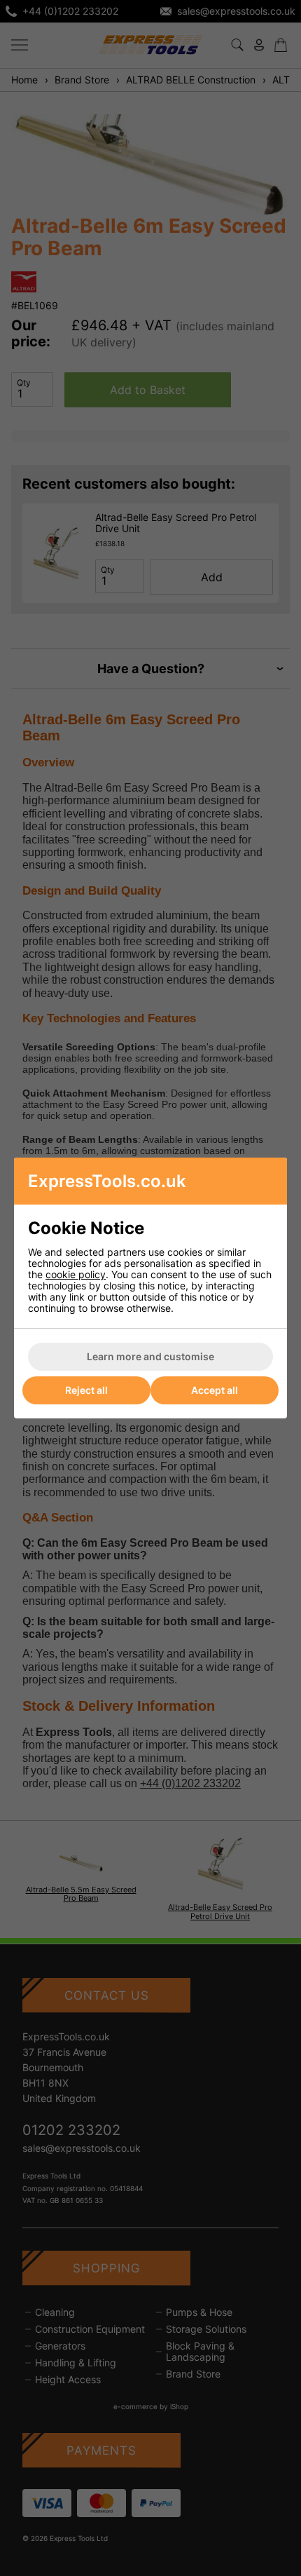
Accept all (215, 1390)
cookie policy (76, 1274)
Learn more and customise (150, 1356)
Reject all (86, 1390)
